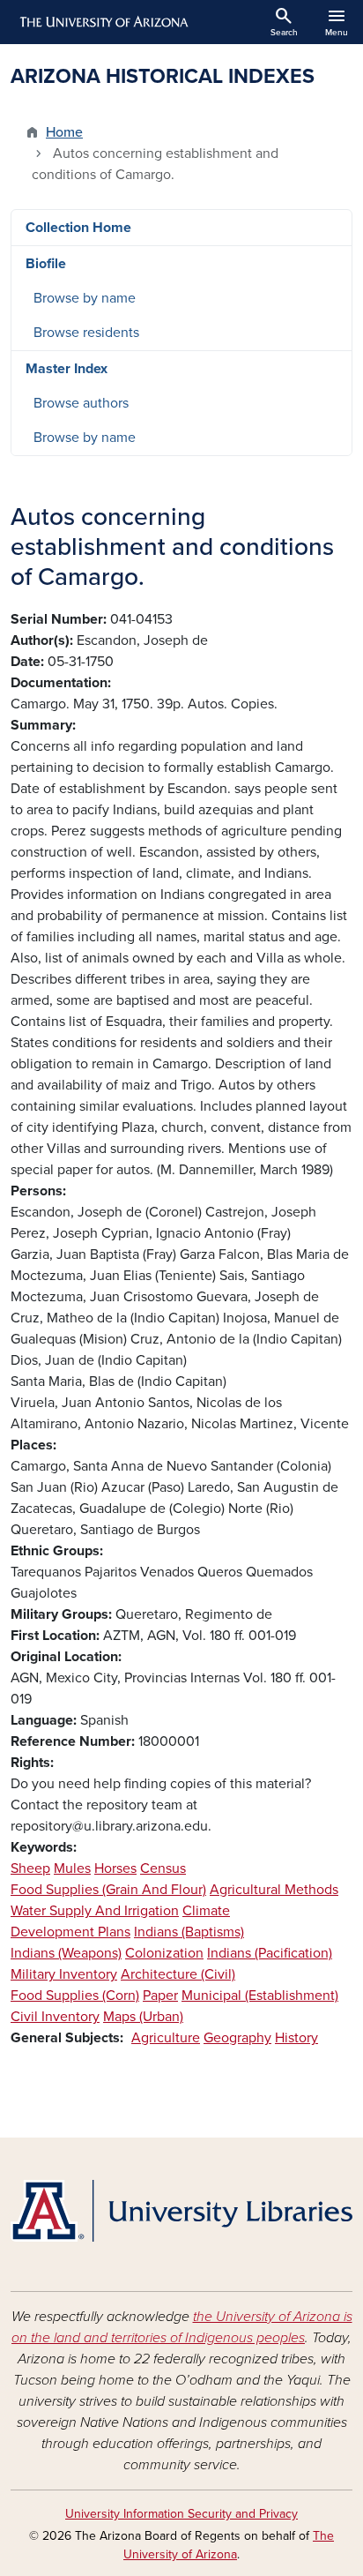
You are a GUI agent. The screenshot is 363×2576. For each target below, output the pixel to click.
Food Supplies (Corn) (75, 1996)
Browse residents (86, 333)
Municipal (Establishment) (260, 1996)
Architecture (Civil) (178, 1974)
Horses (115, 1868)
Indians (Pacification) (270, 1953)
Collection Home (78, 228)
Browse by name (85, 298)
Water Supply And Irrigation (95, 1911)
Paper (160, 1996)
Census (163, 1868)
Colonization (164, 1953)
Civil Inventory (55, 2017)
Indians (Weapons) (66, 1953)
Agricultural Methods (274, 1890)
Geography (237, 2038)
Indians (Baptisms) (189, 1932)
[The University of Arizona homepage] (103, 22)
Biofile (46, 264)
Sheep (30, 1868)
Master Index (67, 369)
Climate (206, 1911)
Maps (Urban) (143, 2017)
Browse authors (81, 403)
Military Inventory (64, 1974)
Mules (72, 1868)
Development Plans (70, 1932)
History (296, 2038)
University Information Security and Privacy (181, 2514)
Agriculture (166, 2038)
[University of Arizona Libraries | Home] (181, 2211)
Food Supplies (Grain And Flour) (108, 1890)
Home (64, 132)
